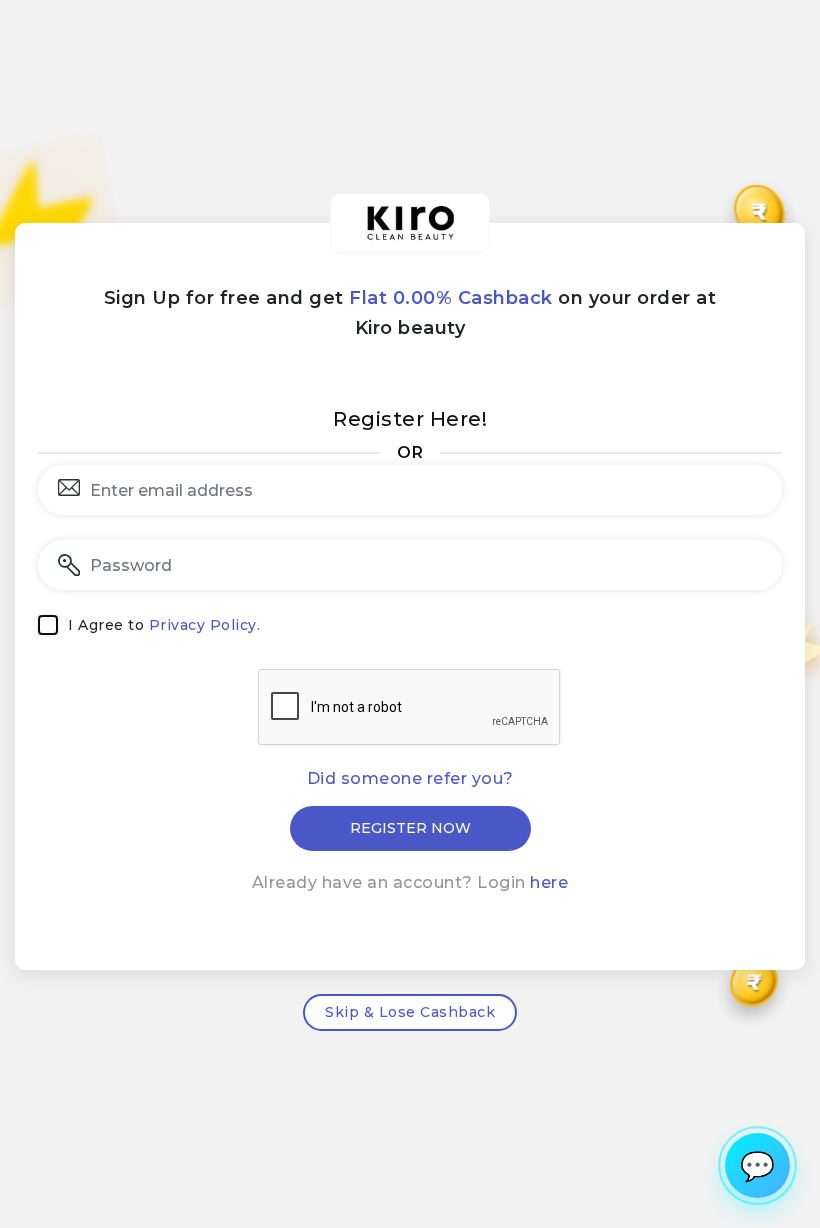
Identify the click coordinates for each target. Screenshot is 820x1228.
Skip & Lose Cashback (410, 1012)
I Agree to (164, 625)
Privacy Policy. (205, 625)
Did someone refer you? (410, 778)
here (549, 882)
